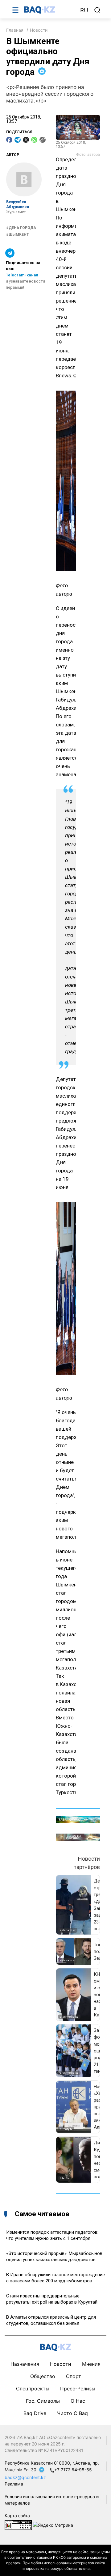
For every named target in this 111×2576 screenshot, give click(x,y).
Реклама (14, 2484)
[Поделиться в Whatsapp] (34, 140)
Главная (15, 30)
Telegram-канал (22, 275)
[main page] (49, 10)
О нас (78, 2401)
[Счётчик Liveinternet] (18, 2524)
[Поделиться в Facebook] (9, 140)
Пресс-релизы (78, 2389)
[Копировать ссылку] (43, 140)
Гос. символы (43, 2401)
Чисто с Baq (72, 2413)
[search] (97, 10)
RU (84, 10)
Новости (39, 30)
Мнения (91, 2364)
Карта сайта (17, 2516)
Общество (43, 2376)
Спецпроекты (33, 2389)
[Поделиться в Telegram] (18, 140)
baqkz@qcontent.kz (25, 2477)
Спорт (74, 2376)
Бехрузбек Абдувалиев (18, 205)
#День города (21, 228)
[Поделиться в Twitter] (26, 140)
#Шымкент (18, 235)
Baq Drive (35, 2413)
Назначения (25, 2364)
